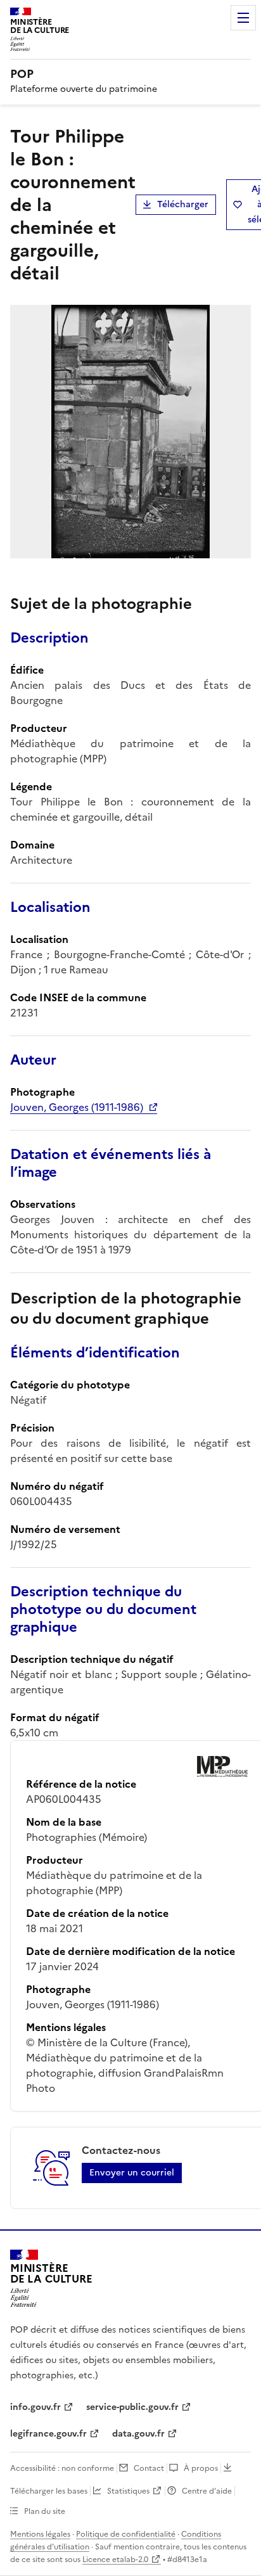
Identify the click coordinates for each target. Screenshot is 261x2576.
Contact (149, 2468)
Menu (243, 18)
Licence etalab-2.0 (115, 2560)
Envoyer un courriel (132, 2173)
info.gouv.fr (35, 2407)
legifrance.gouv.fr (48, 2434)
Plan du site (45, 2511)
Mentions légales (40, 2534)
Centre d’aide (207, 2491)
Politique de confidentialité (126, 2534)
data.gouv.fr (138, 2434)
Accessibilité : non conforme (62, 2468)
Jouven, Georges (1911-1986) (77, 1107)
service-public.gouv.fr (132, 2407)
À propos (201, 2468)
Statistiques (128, 2491)
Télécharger (183, 204)
